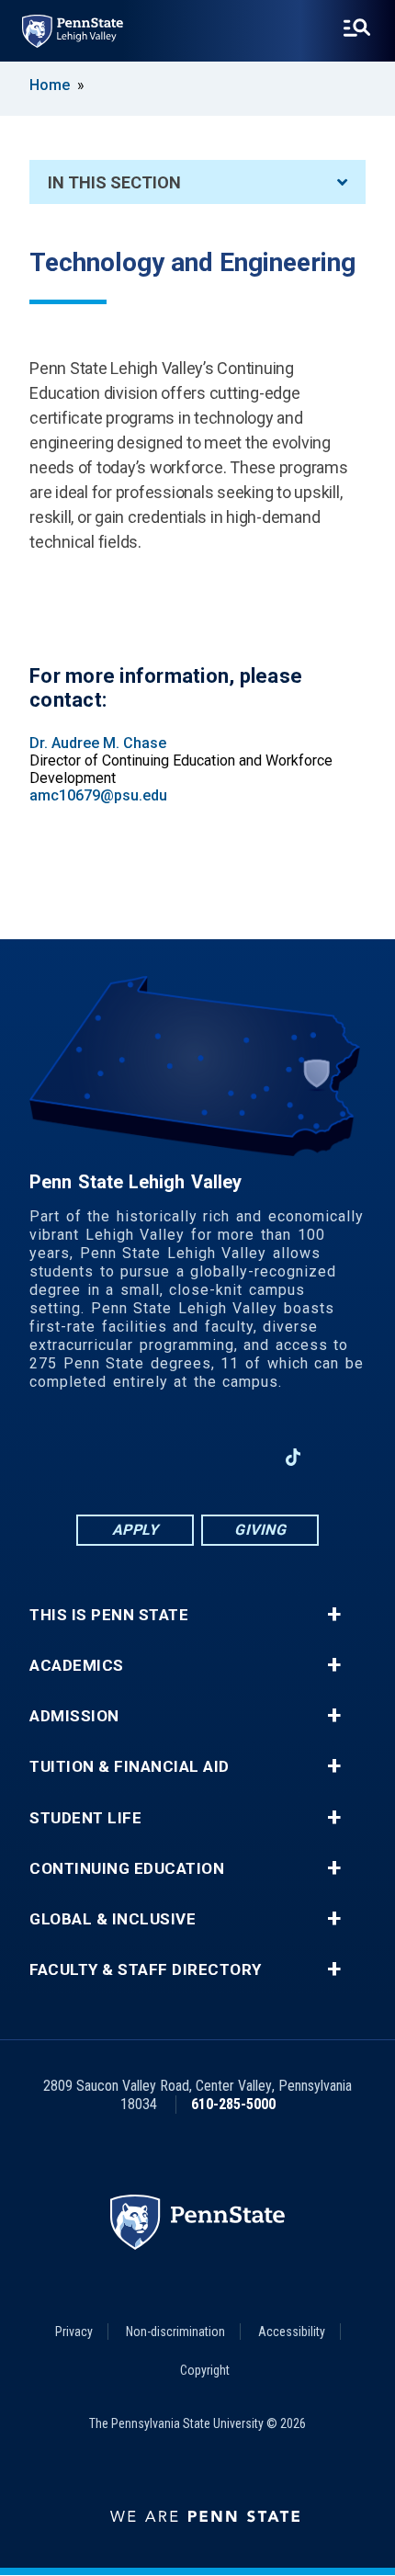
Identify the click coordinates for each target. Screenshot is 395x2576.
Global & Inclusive (113, 1919)
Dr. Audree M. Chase (98, 743)
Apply (135, 1530)
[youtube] (245, 1457)
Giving (260, 1530)
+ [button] (334, 1615)
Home (50, 85)
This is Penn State (109, 1615)
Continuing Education (127, 1869)
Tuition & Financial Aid (130, 1767)
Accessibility (292, 2332)
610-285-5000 (233, 2104)
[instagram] (150, 1457)
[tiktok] (293, 1457)
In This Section (114, 182)
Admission (74, 1716)
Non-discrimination (175, 2332)
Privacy (74, 2332)
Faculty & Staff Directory (146, 1970)
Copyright (205, 2370)
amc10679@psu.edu (98, 795)
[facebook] (102, 1457)
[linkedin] (197, 1457)
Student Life (85, 1818)
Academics (77, 1666)
